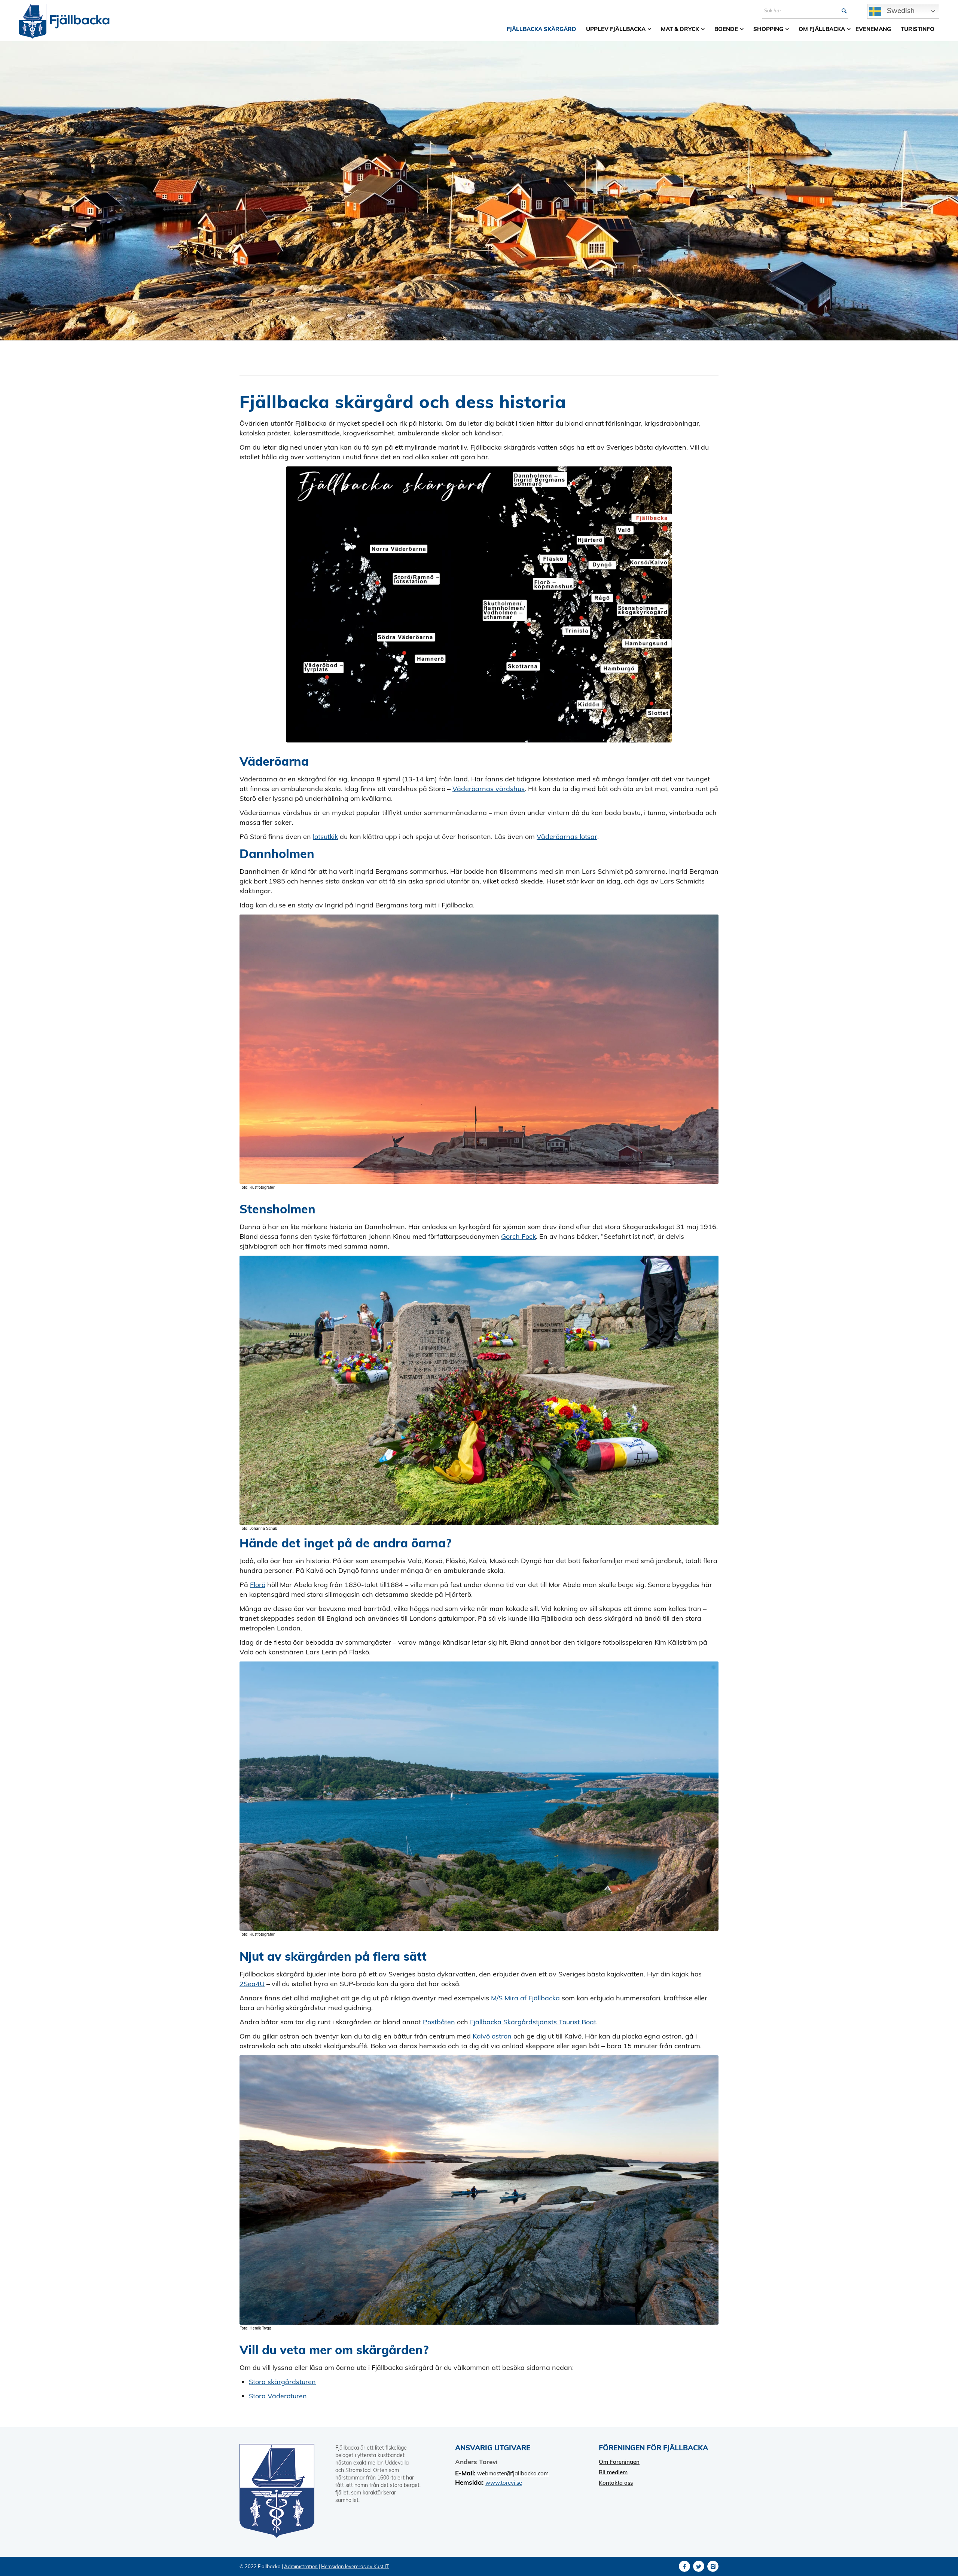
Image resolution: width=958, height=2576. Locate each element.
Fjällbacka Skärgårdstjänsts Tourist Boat (533, 2022)
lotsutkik (325, 837)
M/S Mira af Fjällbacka (525, 1998)
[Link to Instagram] (713, 2566)
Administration (301, 2566)
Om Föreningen (619, 2462)
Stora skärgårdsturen (282, 2382)
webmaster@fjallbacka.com (513, 2473)
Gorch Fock (518, 1236)
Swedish (900, 10)
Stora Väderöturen (278, 2396)
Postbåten (439, 2022)
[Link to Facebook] (684, 2566)
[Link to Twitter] (699, 2566)
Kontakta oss (616, 2483)
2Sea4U (252, 1984)
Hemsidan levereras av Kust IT (355, 2566)
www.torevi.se (504, 2483)
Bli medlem (613, 2472)
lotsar (567, 837)
